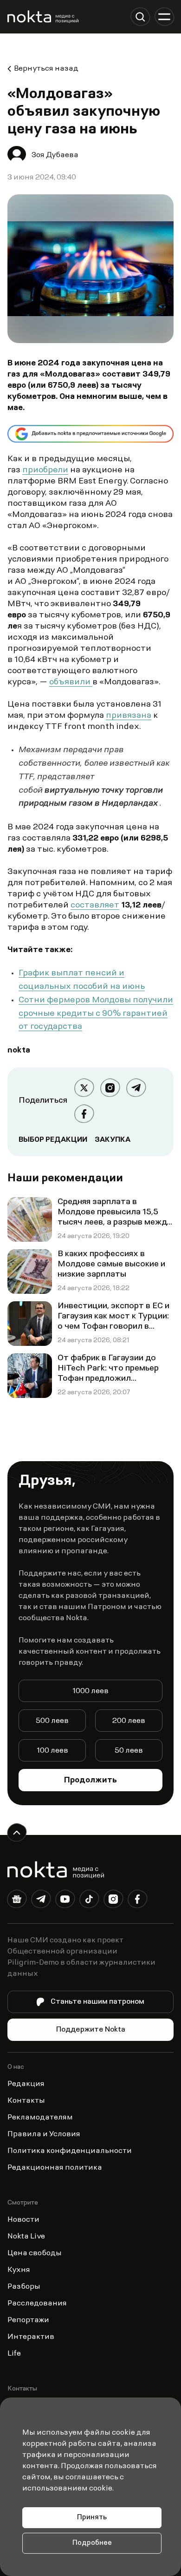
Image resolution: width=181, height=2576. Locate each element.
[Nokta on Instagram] (113, 1901)
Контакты (26, 2101)
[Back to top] (17, 1833)
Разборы (24, 2287)
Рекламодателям (40, 2118)
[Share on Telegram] (136, 1088)
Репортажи (28, 2320)
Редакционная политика (55, 2168)
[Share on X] (84, 1088)
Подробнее (92, 2543)
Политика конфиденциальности (70, 2151)
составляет (95, 906)
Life (14, 2354)
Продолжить (90, 1781)
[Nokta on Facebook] (137, 1901)
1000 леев (90, 1691)
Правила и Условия (44, 2134)
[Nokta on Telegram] (41, 1901)
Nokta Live (26, 2237)
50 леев (129, 1751)
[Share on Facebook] (84, 1114)
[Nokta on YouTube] (65, 1901)
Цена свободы (35, 2253)
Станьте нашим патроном (97, 2002)
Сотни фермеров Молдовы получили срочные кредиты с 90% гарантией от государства (96, 1014)
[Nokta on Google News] (17, 1901)
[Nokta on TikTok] (89, 1901)
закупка (113, 1140)
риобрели (48, 470)
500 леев (52, 1721)
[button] (140, 17)
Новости (23, 2220)
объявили (71, 682)
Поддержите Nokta (91, 2030)
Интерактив (31, 2337)
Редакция (26, 2084)
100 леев (52, 1751)
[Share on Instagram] (110, 1088)
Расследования (37, 2304)
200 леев (129, 1721)
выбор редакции (53, 1140)
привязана (129, 716)
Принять (92, 2518)
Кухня (19, 2270)
